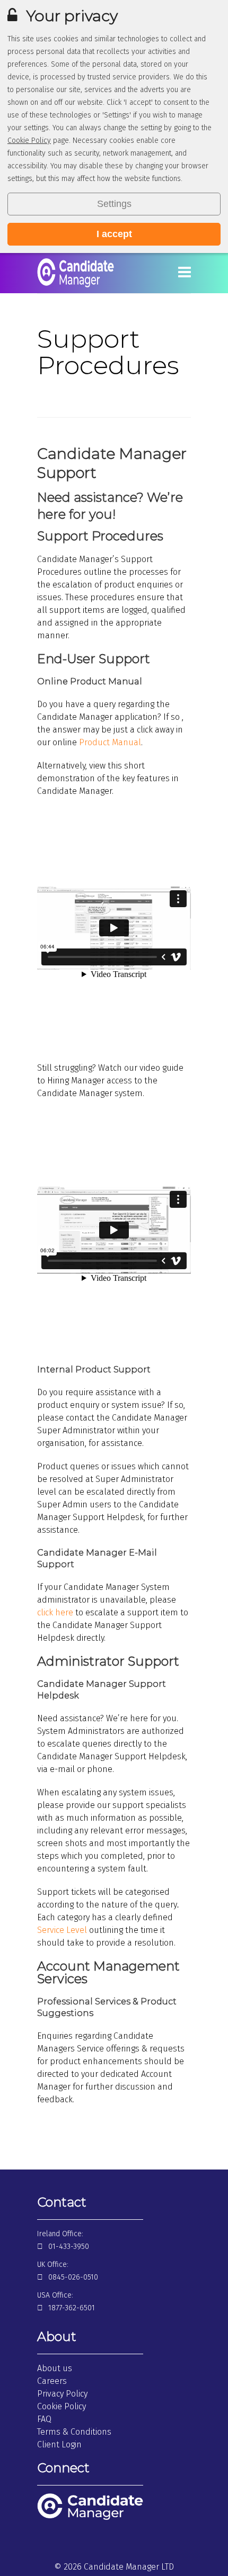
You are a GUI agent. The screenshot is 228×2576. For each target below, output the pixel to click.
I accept (114, 234)
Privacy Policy (62, 2394)
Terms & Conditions (74, 2432)
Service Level (62, 1930)
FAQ (44, 2419)
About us (55, 2368)
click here (55, 1612)
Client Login (59, 2444)
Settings (114, 204)
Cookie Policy (29, 141)
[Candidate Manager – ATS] (76, 286)
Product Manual (110, 742)
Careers (52, 2381)
